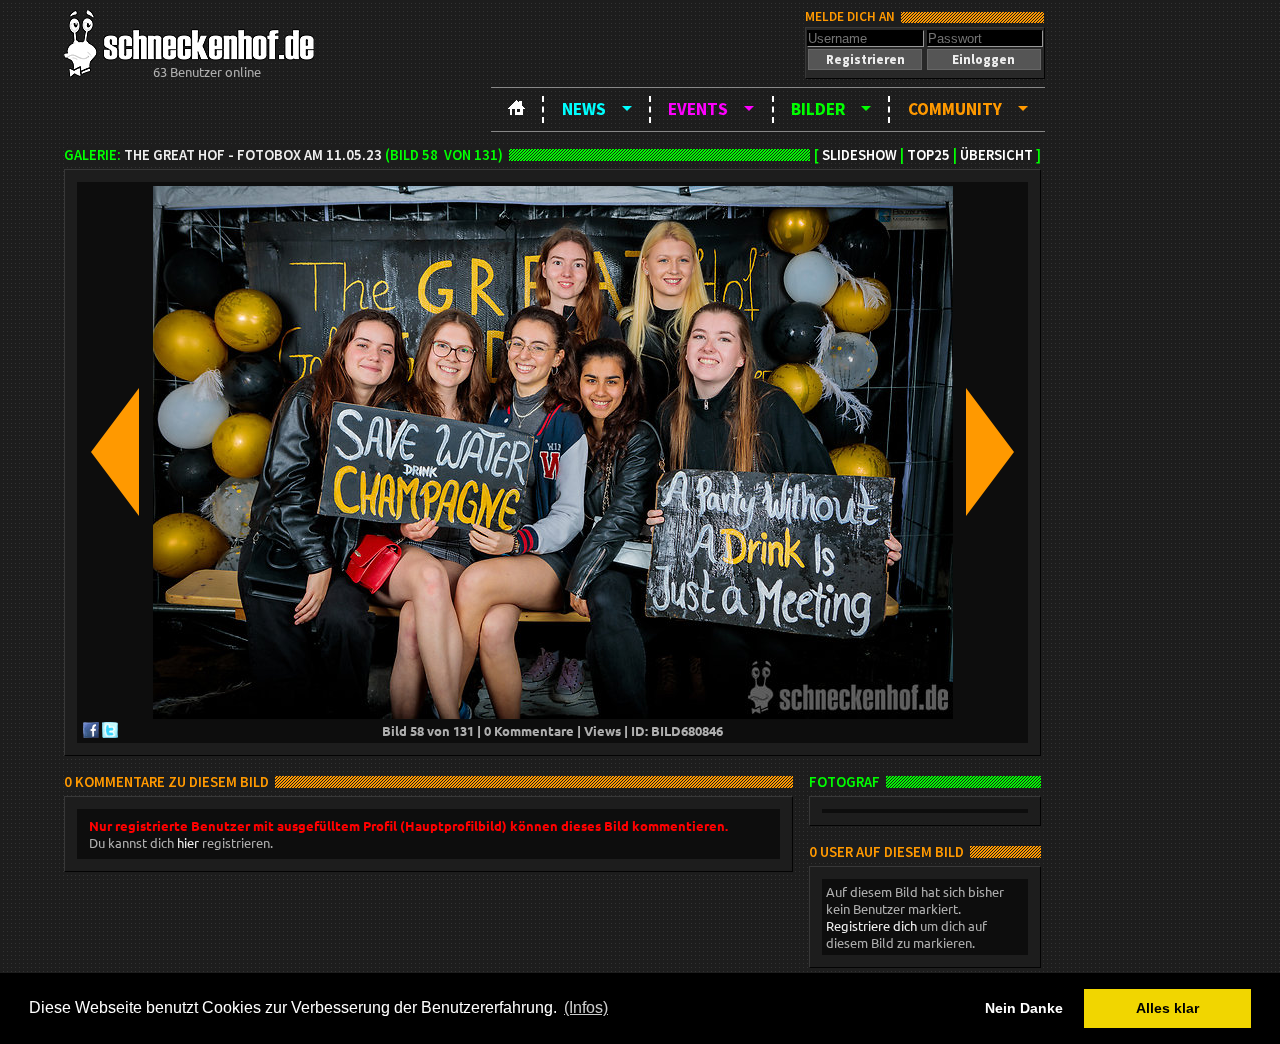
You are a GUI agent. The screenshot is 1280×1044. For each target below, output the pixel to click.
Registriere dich (871, 925)
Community (955, 109)
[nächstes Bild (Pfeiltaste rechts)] (990, 453)
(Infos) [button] (586, 1007)
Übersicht (996, 155)
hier (188, 842)
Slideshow (859, 155)
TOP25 (928, 155)
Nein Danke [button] (1024, 1008)
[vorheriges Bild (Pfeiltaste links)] (115, 453)
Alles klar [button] (1167, 1008)
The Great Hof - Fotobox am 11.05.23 (253, 155)
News (584, 109)
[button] (865, 59)
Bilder (818, 109)
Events (698, 109)
